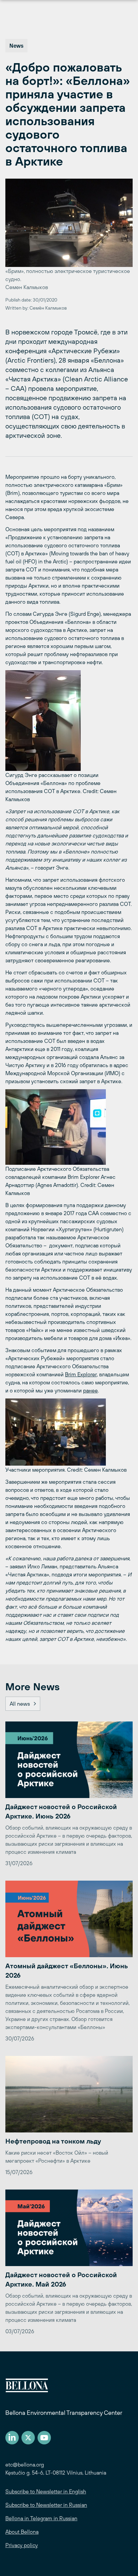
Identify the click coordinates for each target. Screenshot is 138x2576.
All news (20, 1704)
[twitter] (28, 2438)
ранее (90, 1390)
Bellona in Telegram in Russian (41, 2518)
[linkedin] (12, 2438)
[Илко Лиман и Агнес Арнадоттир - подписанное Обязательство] (69, 1127)
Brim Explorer (81, 1374)
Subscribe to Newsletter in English (46, 2491)
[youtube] (44, 2438)
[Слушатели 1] (69, 1432)
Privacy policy (22, 2545)
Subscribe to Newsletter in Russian (46, 2505)
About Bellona (22, 2532)
